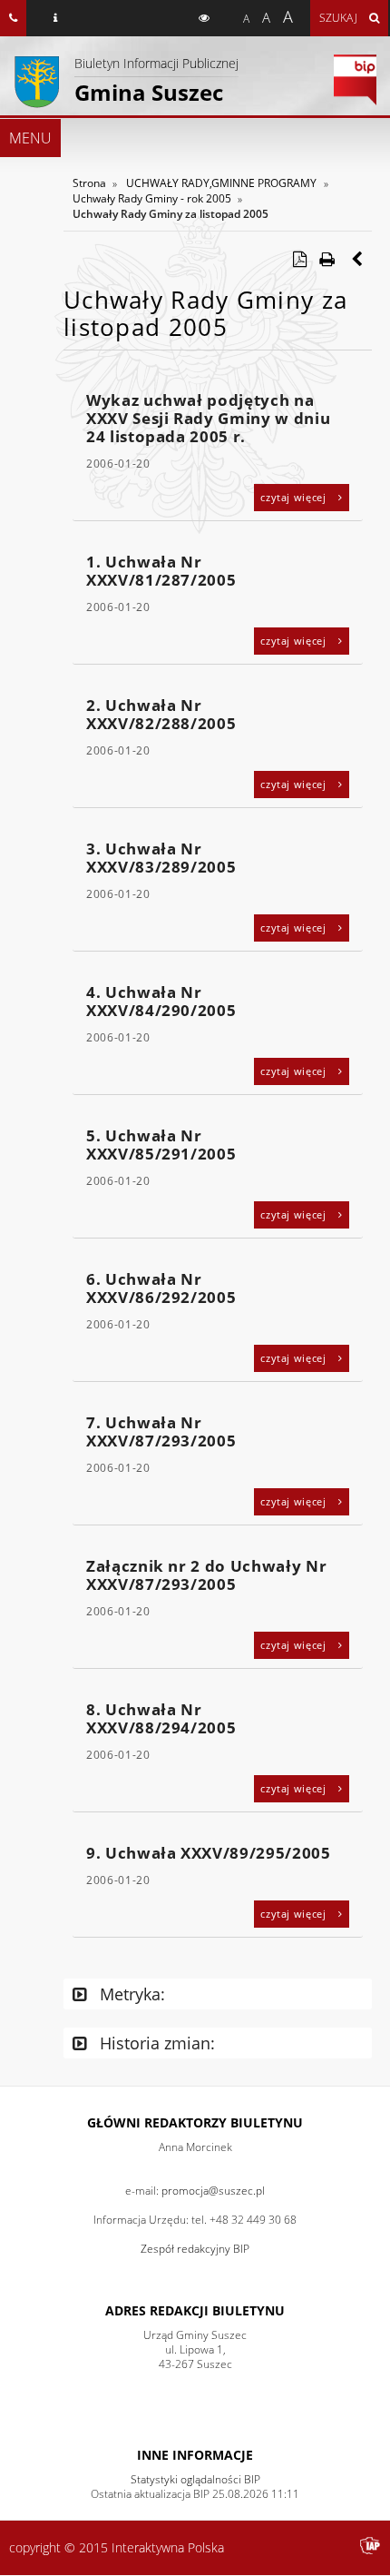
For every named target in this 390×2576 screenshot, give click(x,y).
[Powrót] (358, 259)
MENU (30, 138)
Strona (89, 183)
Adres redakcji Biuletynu (195, 2310)
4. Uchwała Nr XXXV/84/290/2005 (161, 1001)
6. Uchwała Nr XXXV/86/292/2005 (161, 1288)
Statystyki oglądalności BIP (195, 2479)
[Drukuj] (327, 259)
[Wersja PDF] (299, 259)
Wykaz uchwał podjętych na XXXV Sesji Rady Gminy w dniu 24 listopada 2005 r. (208, 418)
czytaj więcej (295, 497)
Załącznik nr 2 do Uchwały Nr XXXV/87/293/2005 (206, 1575)
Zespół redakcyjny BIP (195, 2249)
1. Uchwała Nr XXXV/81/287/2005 (161, 571)
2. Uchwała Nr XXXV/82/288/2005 (161, 714)
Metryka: (130, 1994)
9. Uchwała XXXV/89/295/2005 (209, 1853)
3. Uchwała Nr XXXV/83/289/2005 (161, 858)
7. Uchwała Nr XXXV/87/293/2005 (161, 1431)
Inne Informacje (195, 2455)
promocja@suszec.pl (213, 2191)
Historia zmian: (155, 2043)
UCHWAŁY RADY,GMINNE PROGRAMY (221, 183)
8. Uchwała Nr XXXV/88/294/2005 (161, 1718)
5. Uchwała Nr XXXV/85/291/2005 (161, 1145)
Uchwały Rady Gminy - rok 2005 (152, 198)
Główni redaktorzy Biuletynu (195, 2122)
